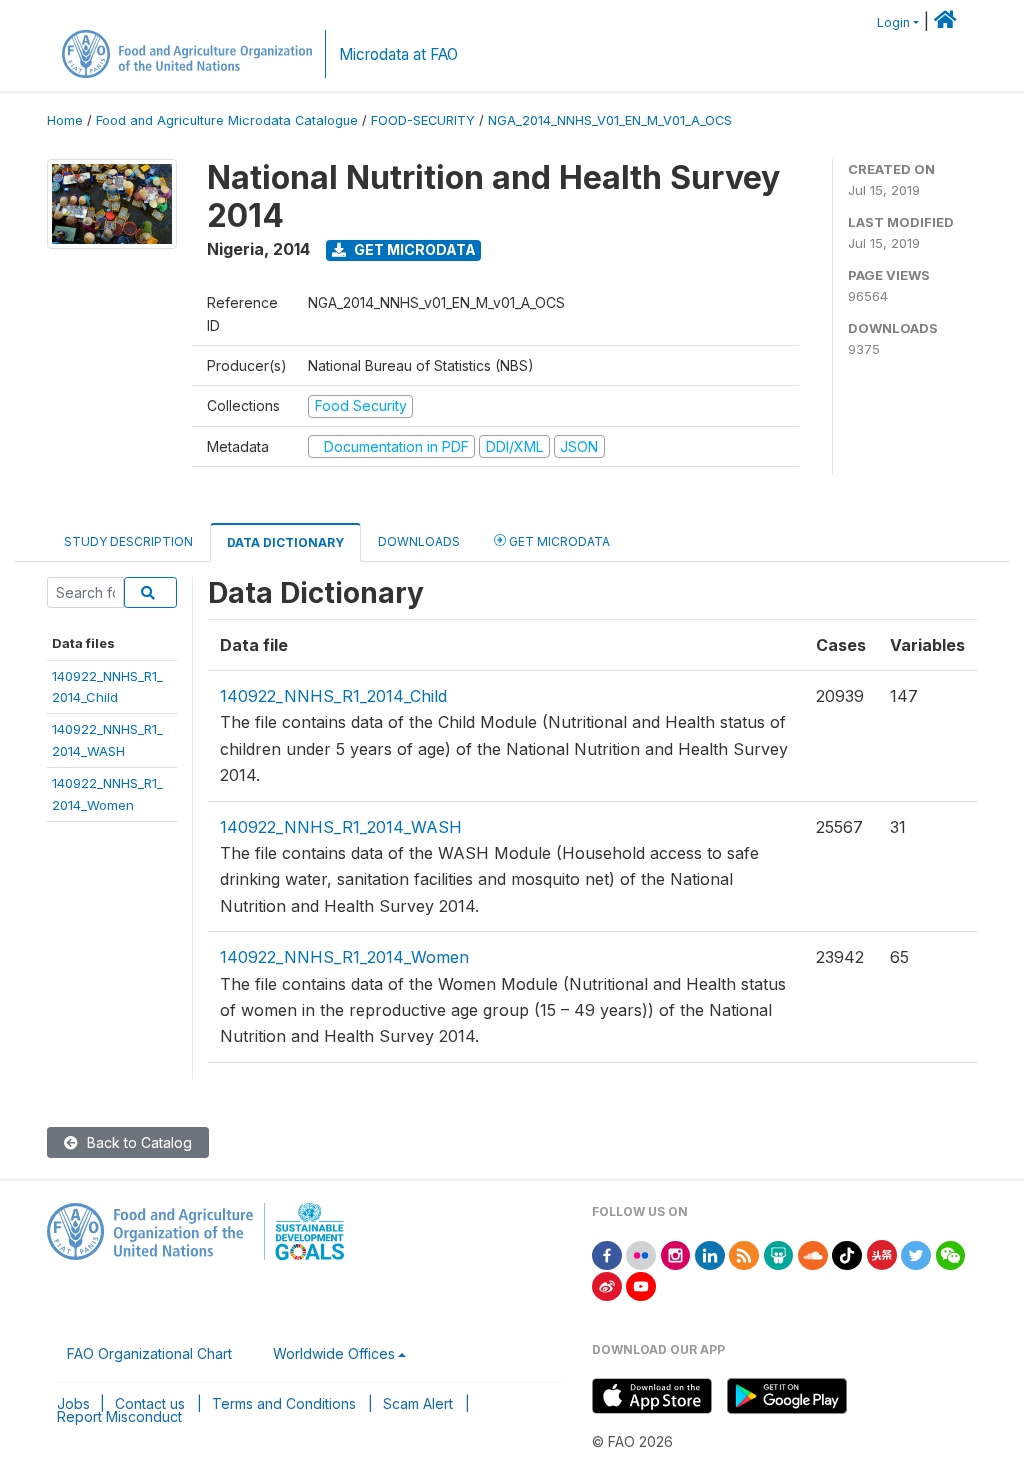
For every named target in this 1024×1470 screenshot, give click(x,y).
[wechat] (951, 1253)
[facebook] (607, 1253)
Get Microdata (413, 249)
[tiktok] (847, 1253)
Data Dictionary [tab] (285, 542)
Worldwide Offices (334, 1353)
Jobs (73, 1403)
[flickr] (641, 1253)
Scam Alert (418, 1403)
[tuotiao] (882, 1253)
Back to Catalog (137, 1142)
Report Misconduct (119, 1416)
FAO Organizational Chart (149, 1353)
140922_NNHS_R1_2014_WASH (341, 827)
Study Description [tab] (128, 541)
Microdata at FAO (398, 54)
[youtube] (641, 1284)
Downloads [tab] (419, 541)
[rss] (744, 1253)
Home (65, 120)
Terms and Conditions (284, 1403)
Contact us (150, 1403)
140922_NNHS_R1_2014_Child (333, 696)
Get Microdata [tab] (558, 541)
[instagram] (676, 1253)
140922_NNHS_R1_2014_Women (344, 957)
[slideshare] (779, 1253)
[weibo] (607, 1284)
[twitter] (916, 1253)
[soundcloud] (813, 1253)
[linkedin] (710, 1253)
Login (893, 22)
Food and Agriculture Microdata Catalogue (227, 120)
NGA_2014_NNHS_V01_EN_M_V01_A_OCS (610, 120)
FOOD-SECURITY (423, 120)
